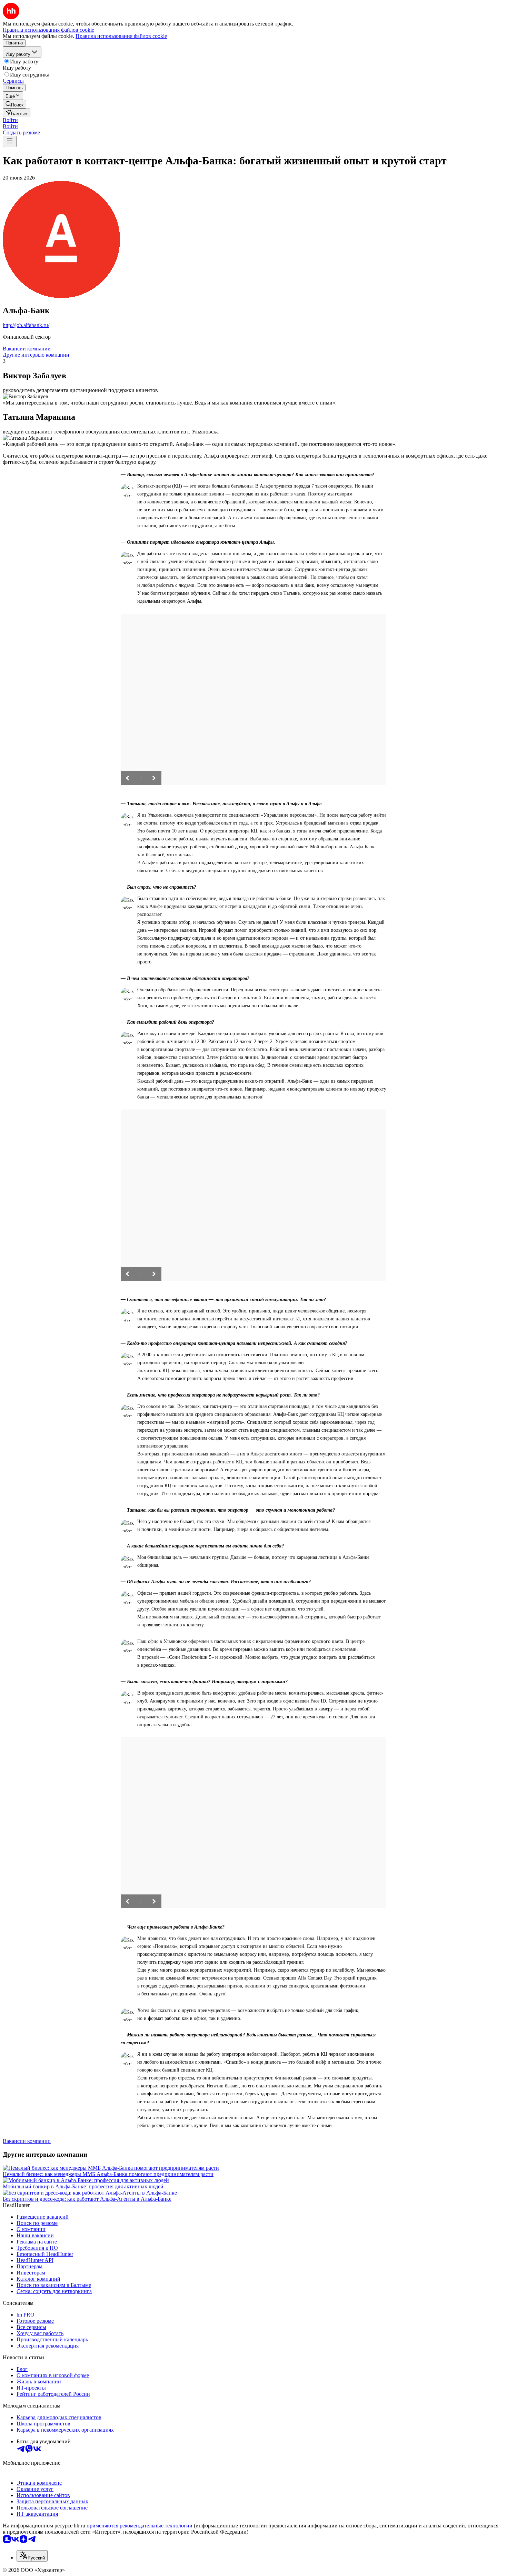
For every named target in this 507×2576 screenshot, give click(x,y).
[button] (10, 120)
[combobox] (32, 2556)
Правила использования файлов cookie (121, 36)
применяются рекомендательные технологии (140, 2526)
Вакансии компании (27, 349)
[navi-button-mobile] (10, 141)
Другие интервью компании (36, 355)
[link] (14, 104)
